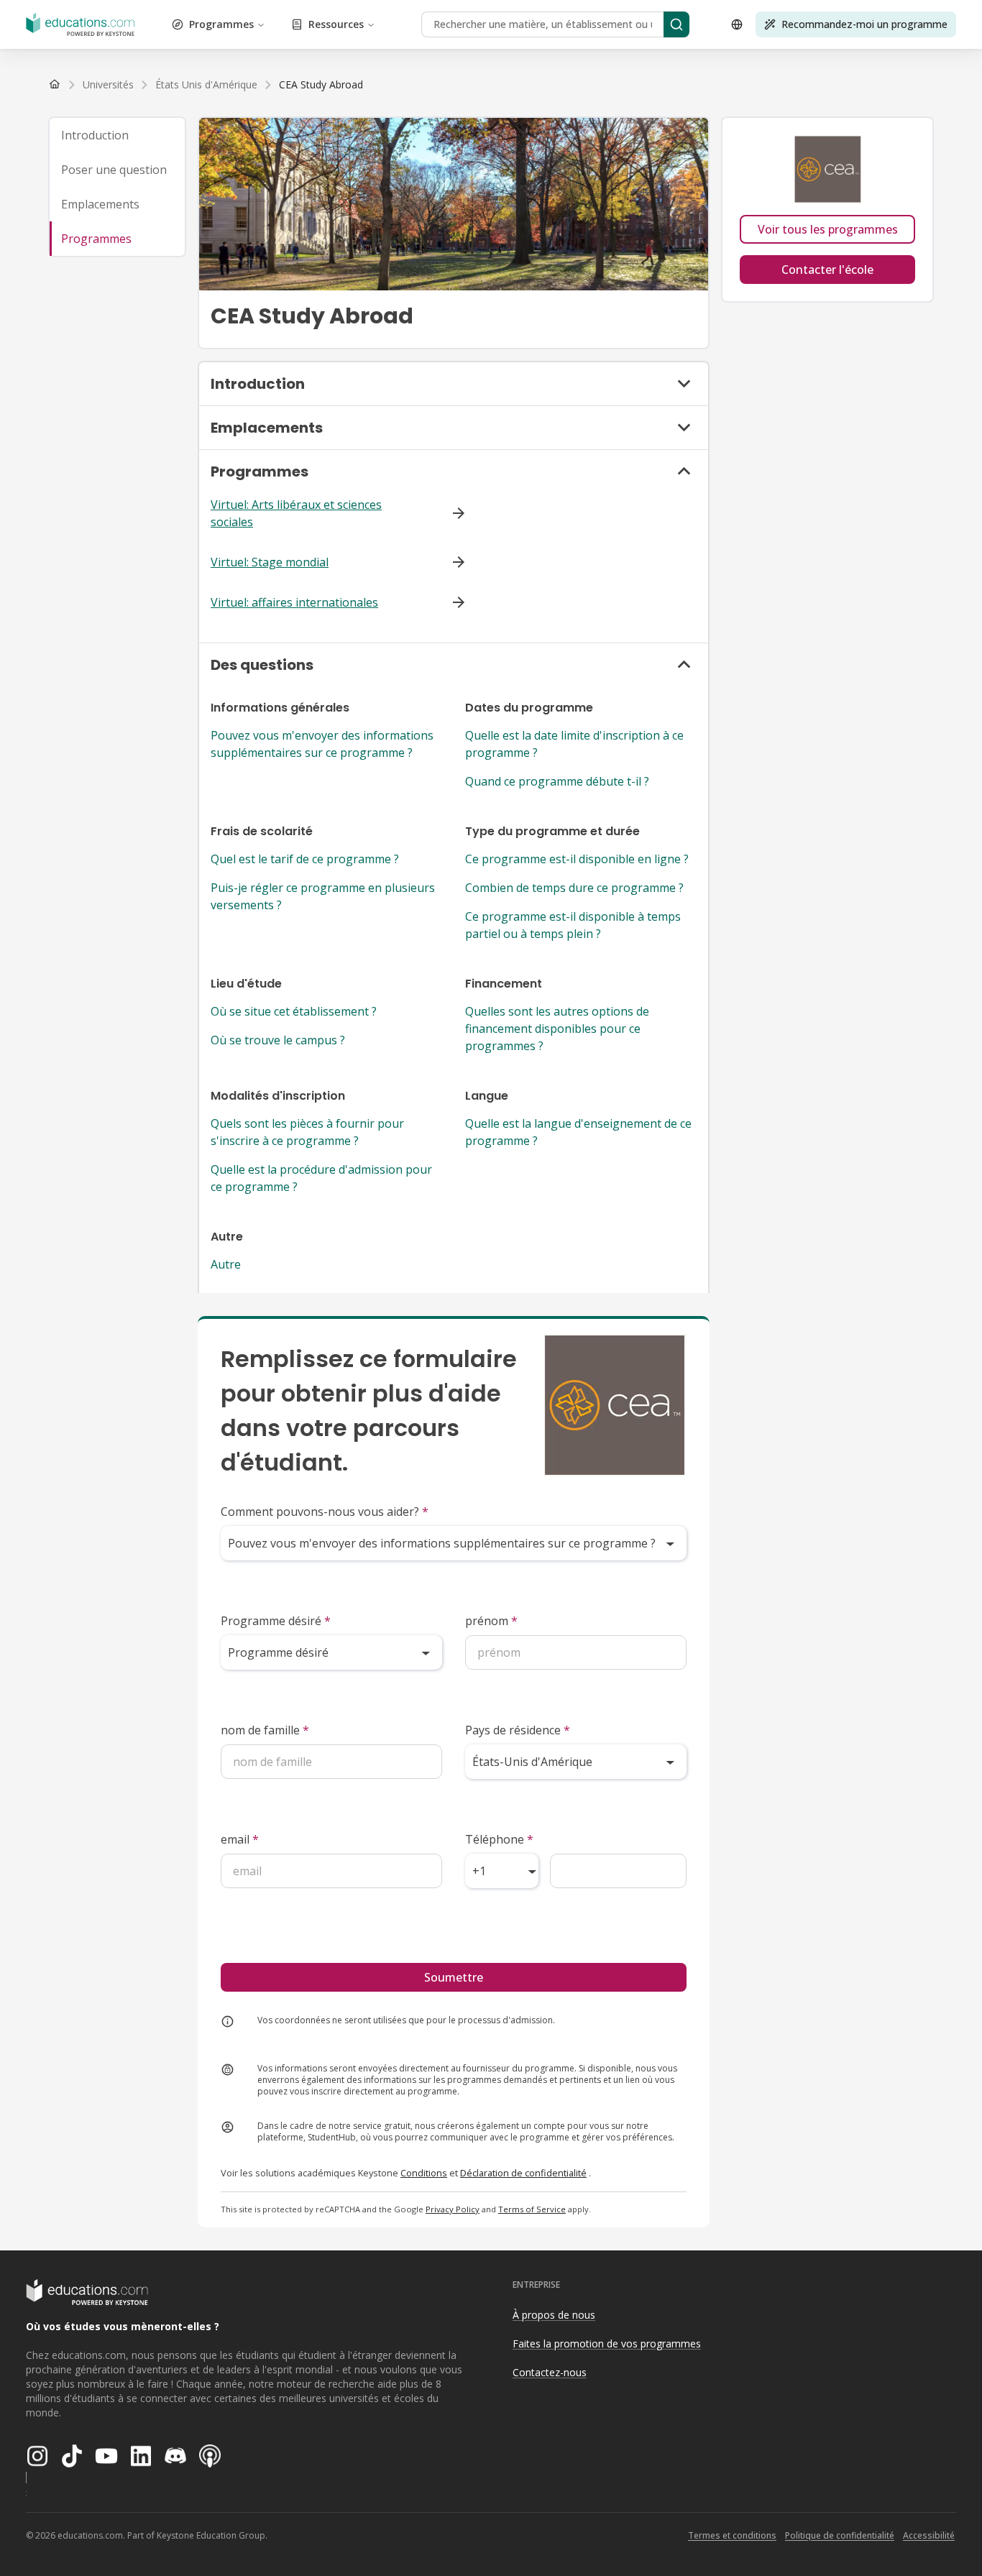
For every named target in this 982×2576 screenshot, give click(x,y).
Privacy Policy (453, 2209)
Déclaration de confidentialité (523, 2173)
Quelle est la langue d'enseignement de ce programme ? (578, 1132)
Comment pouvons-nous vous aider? (325, 1512)
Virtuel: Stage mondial (270, 562)
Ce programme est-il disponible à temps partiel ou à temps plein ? (573, 925)
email (240, 1839)
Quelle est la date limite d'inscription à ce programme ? (574, 744)
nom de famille (265, 1730)
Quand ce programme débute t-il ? (557, 781)
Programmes (221, 24)
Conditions (424, 2173)
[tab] (117, 135)
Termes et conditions (732, 2535)
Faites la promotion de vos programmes (607, 2343)
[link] (321, 85)
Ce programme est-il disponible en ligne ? (577, 859)
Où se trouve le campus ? (278, 1040)
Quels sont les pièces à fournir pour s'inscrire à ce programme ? (307, 1132)
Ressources (336, 24)
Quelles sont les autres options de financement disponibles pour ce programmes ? (557, 1029)
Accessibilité (929, 2535)
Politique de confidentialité (840, 2535)
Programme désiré (276, 1621)
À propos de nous (554, 2315)
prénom (491, 1621)
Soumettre (454, 1977)
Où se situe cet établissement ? (294, 1011)
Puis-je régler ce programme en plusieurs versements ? (323, 896)
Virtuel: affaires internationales (294, 602)
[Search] (676, 24)
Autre (226, 1264)
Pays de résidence (518, 1730)
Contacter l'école (827, 270)
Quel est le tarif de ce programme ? (305, 859)
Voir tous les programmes (828, 229)
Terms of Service (532, 2209)
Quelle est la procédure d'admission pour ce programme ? (321, 1178)
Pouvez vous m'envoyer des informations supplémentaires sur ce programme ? (322, 744)
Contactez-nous (550, 2372)
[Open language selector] (737, 24)
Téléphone (499, 1839)
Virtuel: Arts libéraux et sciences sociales (296, 513)
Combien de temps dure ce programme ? (574, 888)
